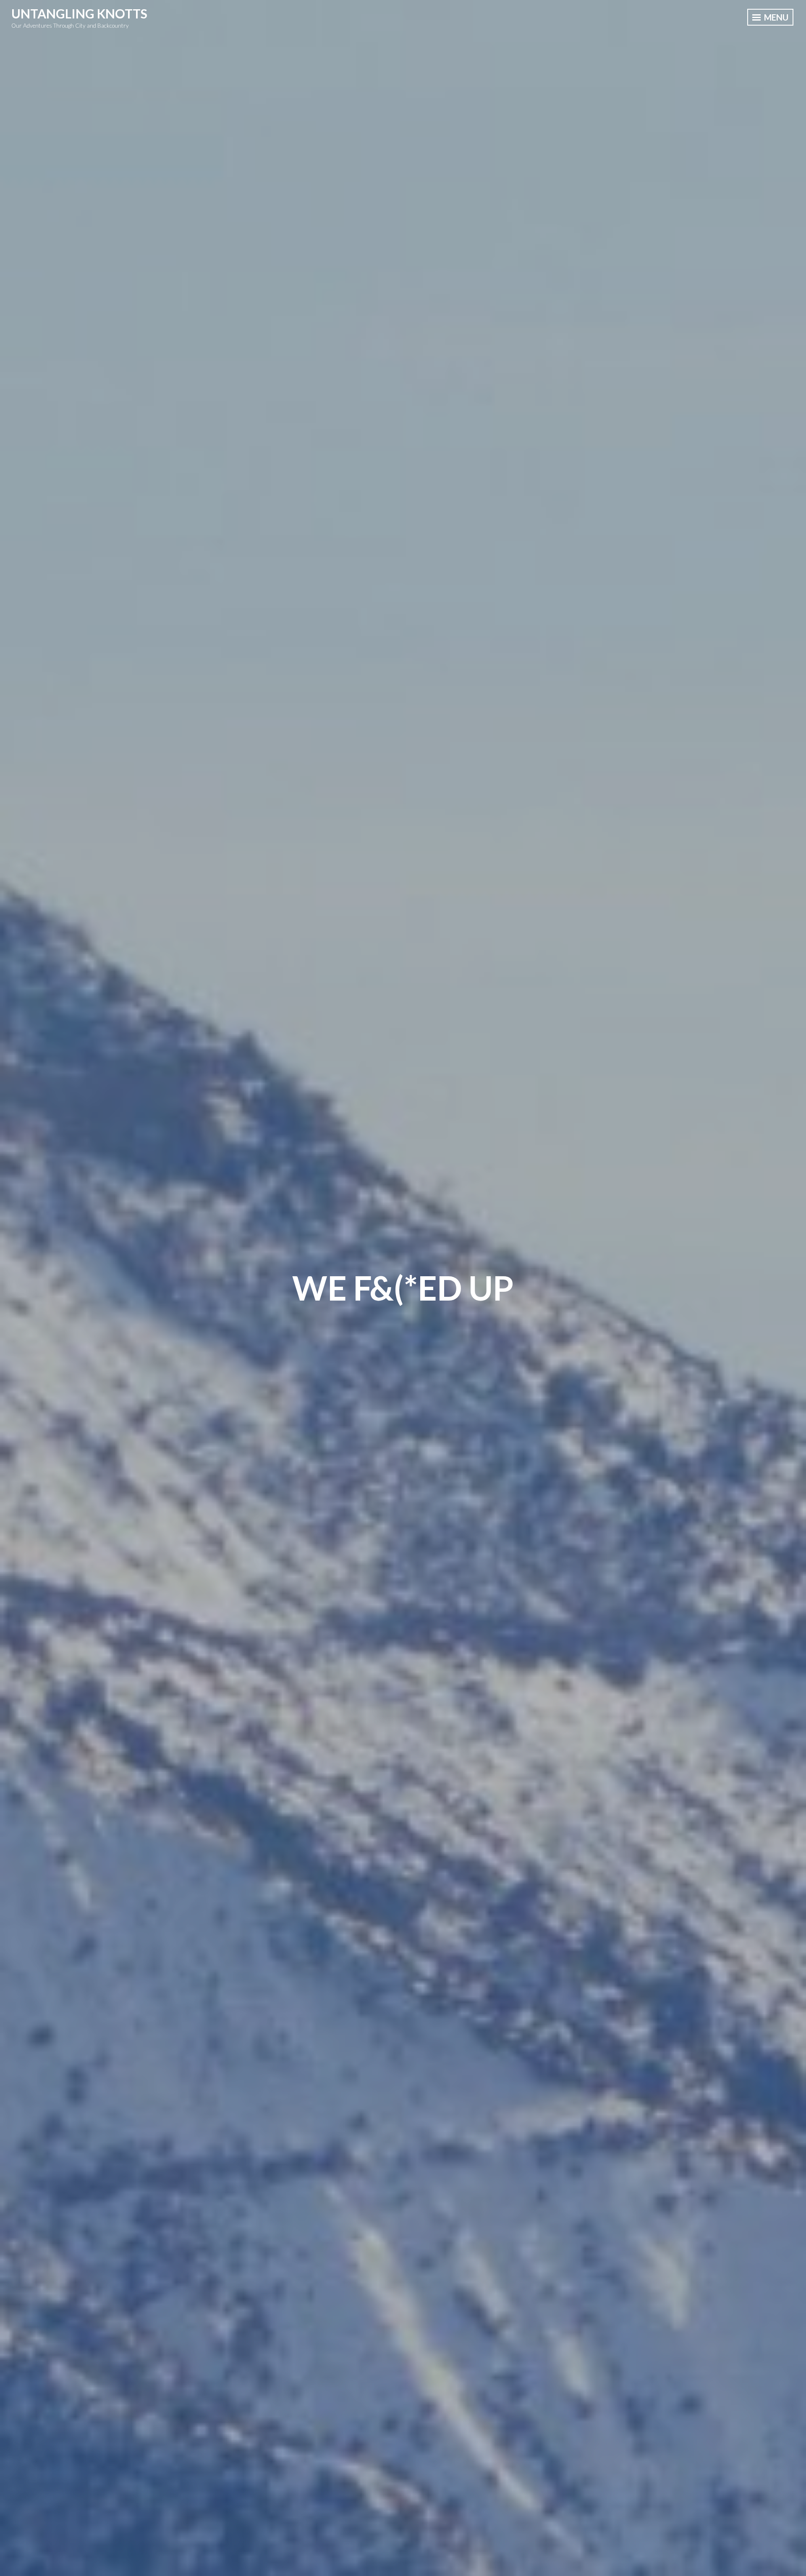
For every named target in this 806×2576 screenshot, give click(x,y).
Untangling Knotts (79, 13)
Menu (775, 17)
